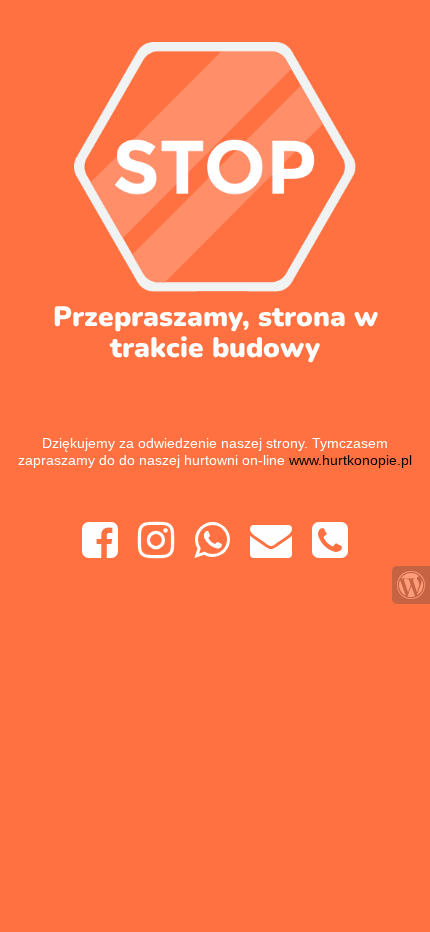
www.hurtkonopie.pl (350, 460)
